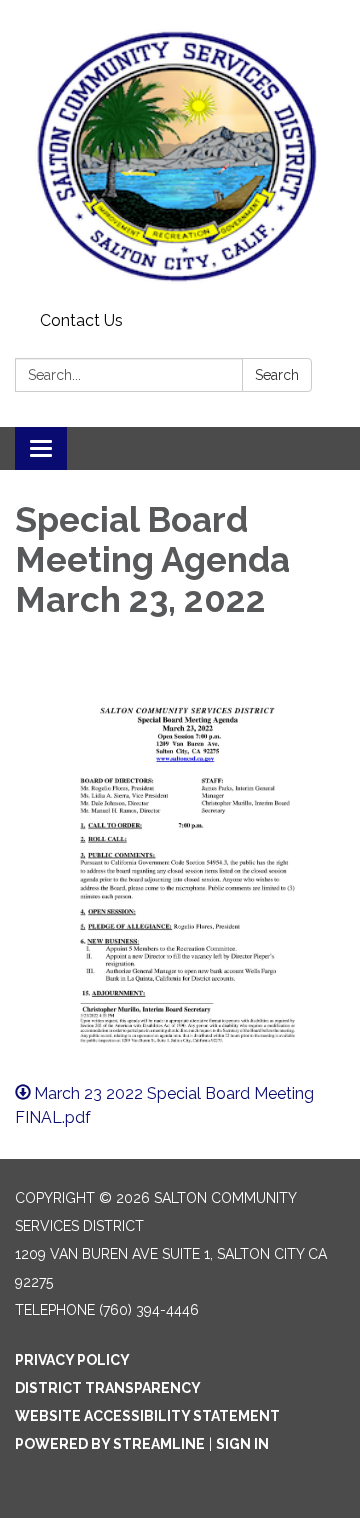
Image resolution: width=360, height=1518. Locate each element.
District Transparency (108, 1388)
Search (277, 375)
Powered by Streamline (110, 1444)
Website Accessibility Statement (147, 1416)
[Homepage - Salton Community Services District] (180, 152)
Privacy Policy (72, 1360)
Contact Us (81, 320)
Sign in (242, 1444)
